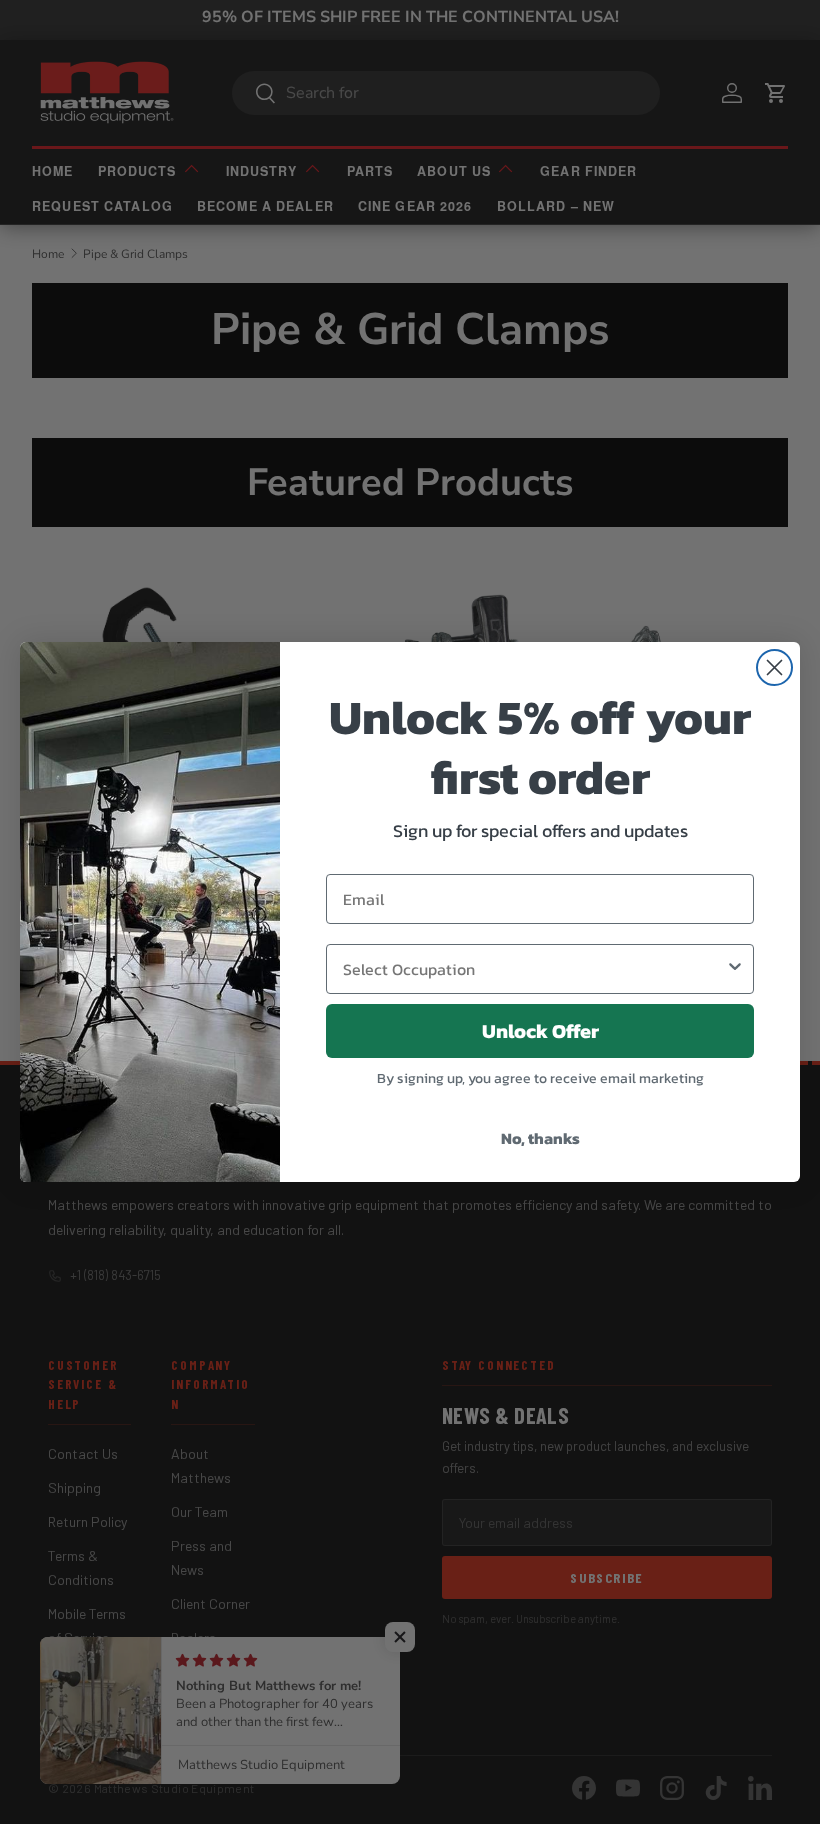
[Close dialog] (774, 667)
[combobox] (534, 969)
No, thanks (540, 1138)
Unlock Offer (540, 1031)
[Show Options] (735, 969)
